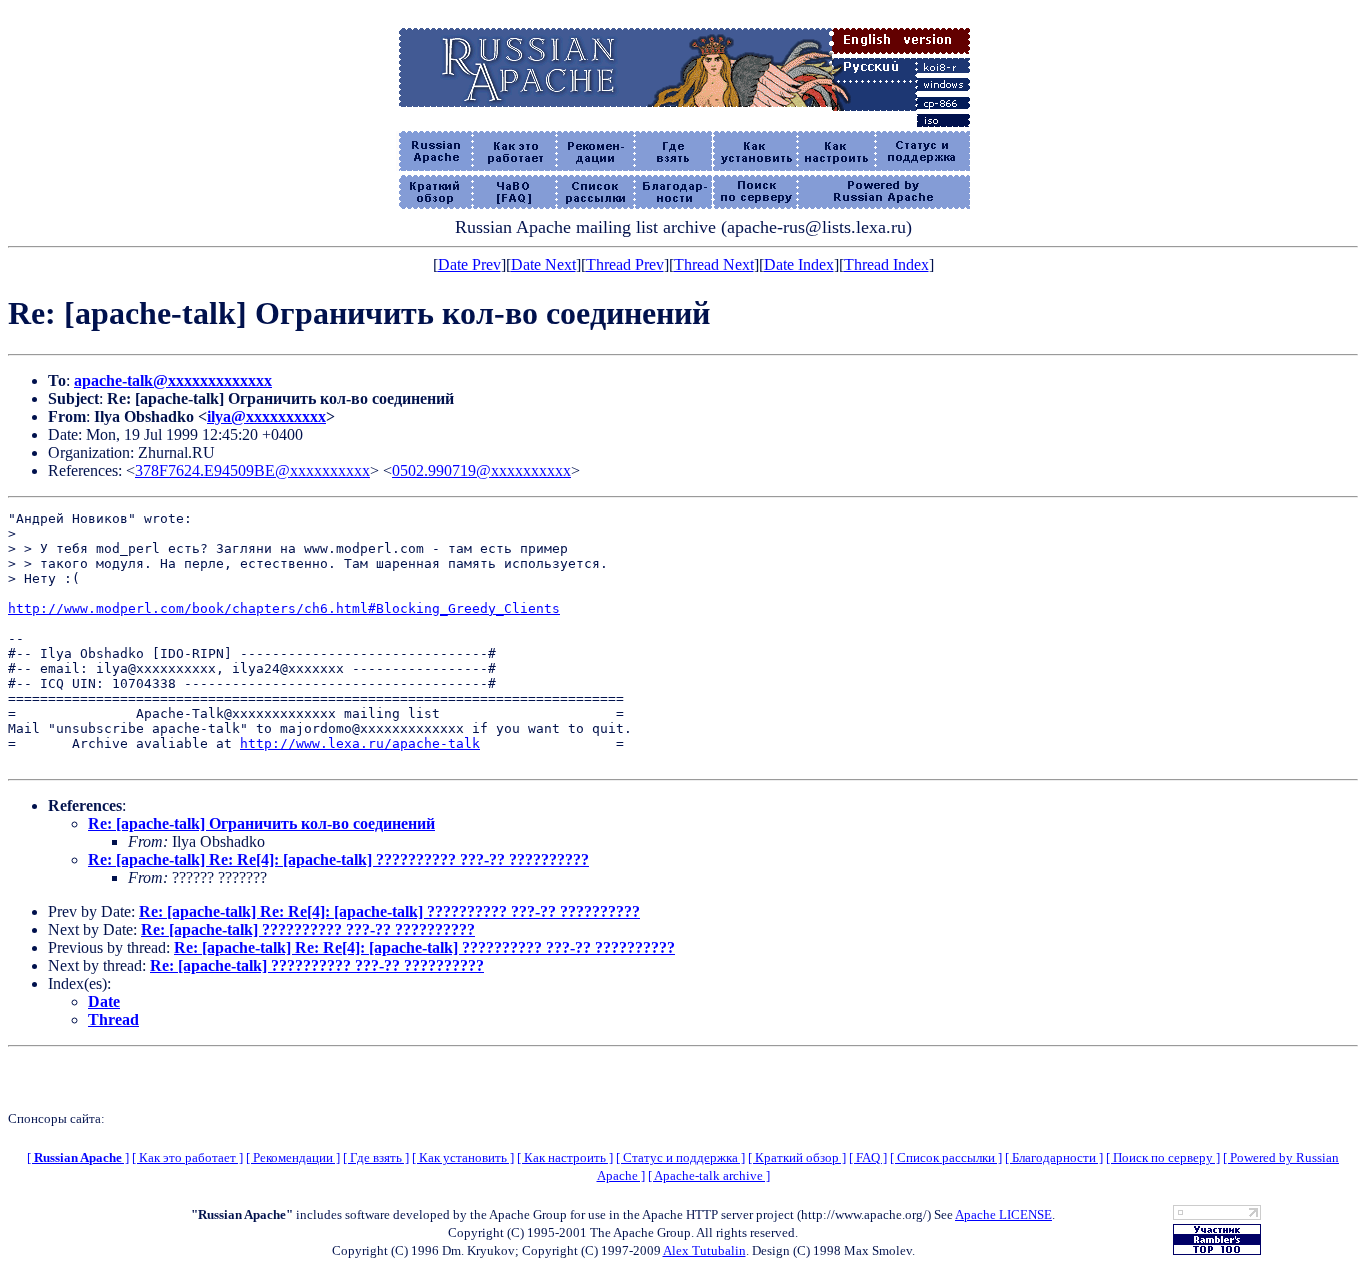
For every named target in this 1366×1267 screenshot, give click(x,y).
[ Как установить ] (463, 1157)
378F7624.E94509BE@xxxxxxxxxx (252, 470)
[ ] (78, 1157)
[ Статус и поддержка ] (680, 1157)
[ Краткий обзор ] (797, 1157)
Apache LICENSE (1003, 1214)
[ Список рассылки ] (946, 1157)
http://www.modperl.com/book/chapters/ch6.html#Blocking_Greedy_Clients (284, 608)
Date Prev (469, 264)
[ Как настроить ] (565, 1157)
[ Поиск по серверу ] (1163, 1157)
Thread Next (714, 264)
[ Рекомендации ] (293, 1157)
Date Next (543, 264)
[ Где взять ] (376, 1157)
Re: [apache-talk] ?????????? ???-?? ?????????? (308, 929)
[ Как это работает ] (187, 1157)
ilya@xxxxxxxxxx (266, 416)
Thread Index (886, 264)
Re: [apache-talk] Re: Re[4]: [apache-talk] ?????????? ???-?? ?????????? (338, 859)
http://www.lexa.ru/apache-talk (360, 743)
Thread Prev (625, 264)
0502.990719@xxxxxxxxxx (481, 470)
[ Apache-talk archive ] (709, 1175)
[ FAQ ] (868, 1157)
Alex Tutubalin (704, 1250)
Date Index (799, 264)
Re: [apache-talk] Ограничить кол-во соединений (261, 823)
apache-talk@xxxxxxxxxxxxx (173, 380)
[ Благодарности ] (1054, 1157)
